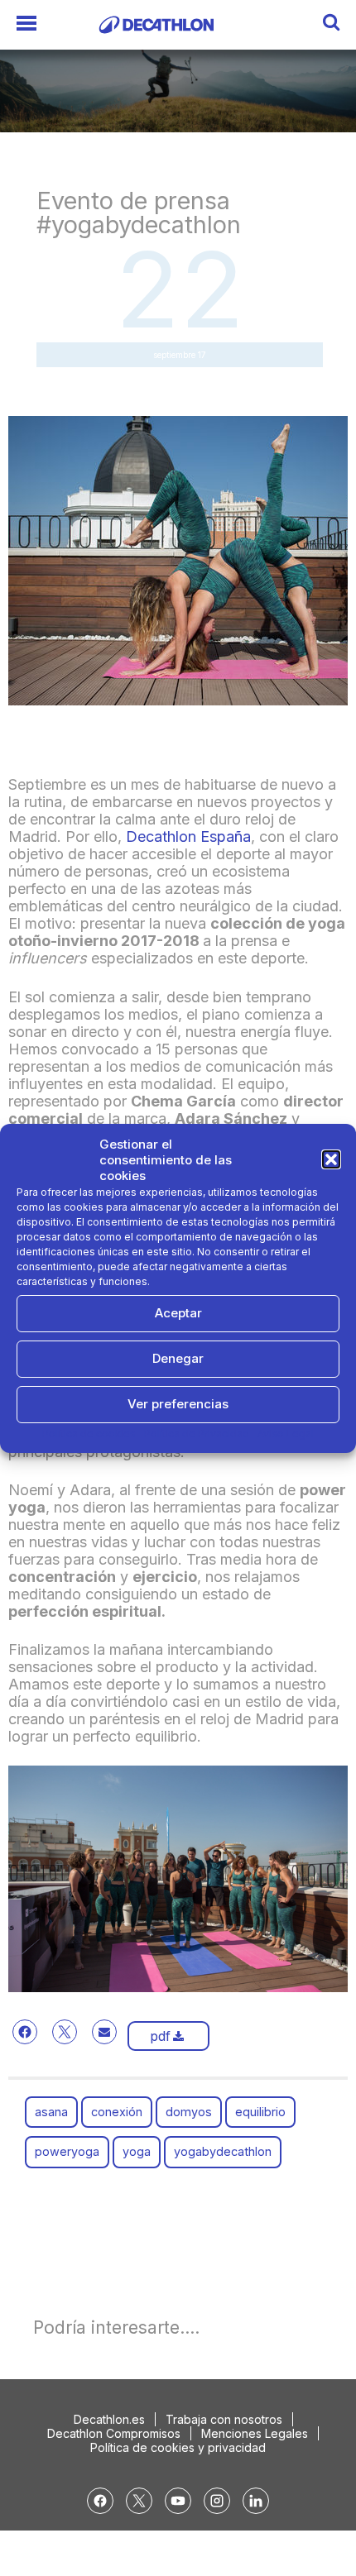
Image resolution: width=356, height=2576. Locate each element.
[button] (331, 1159)
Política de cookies (89, 1434)
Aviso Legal (286, 1434)
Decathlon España (188, 836)
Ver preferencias (178, 1404)
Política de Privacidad (197, 1434)
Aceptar (178, 1313)
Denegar (178, 1358)
